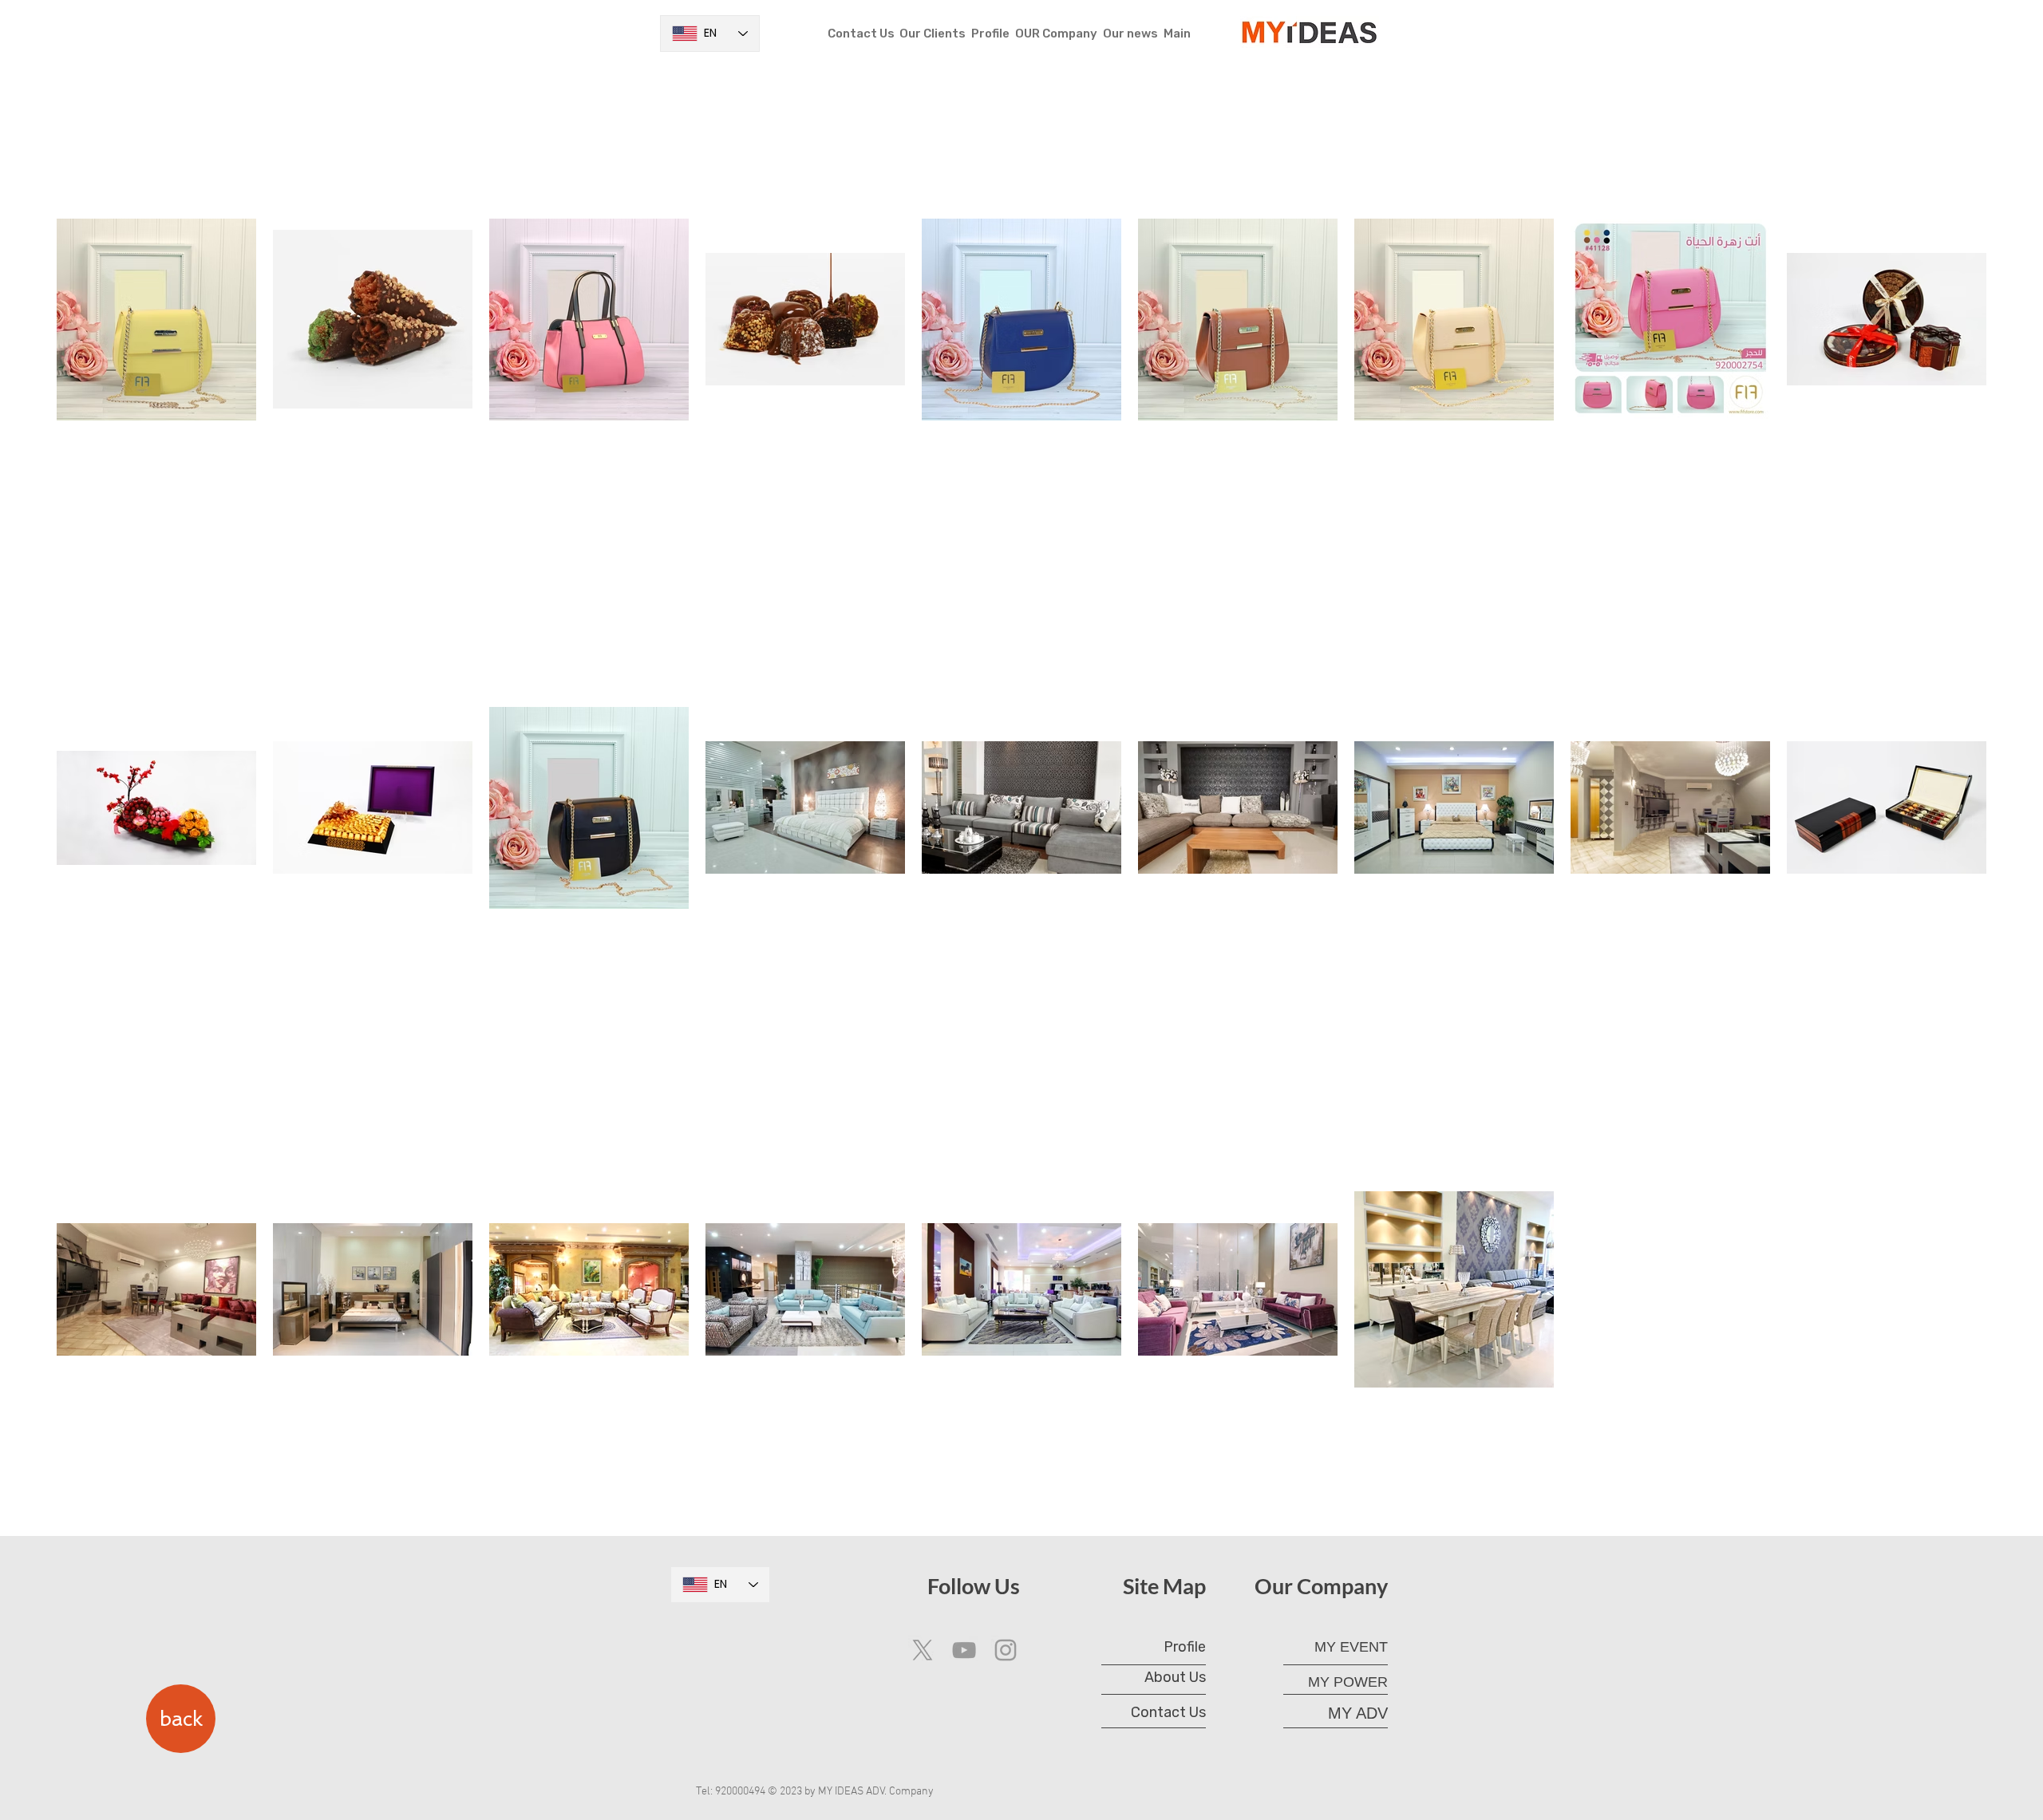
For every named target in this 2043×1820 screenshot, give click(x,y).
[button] (1056, 34)
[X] (923, 1650)
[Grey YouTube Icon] (964, 1650)
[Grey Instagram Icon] (1006, 1650)
